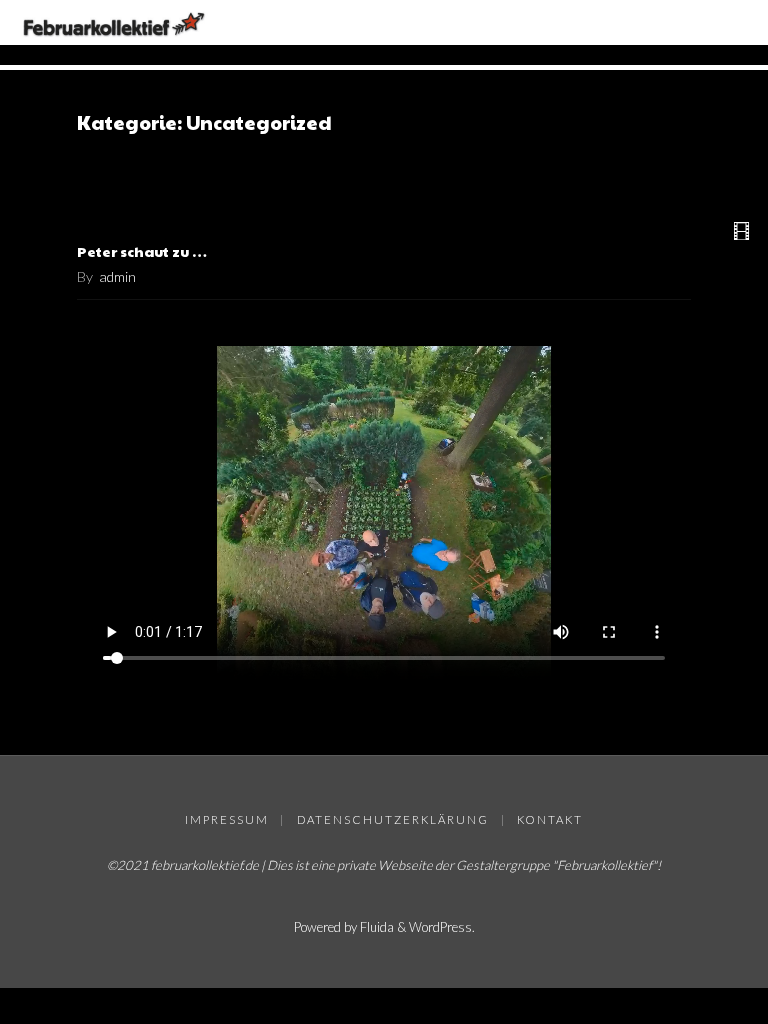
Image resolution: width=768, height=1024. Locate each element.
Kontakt (550, 819)
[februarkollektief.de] (114, 22)
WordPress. (442, 927)
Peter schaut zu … (142, 251)
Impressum (227, 819)
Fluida (375, 927)
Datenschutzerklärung (393, 819)
